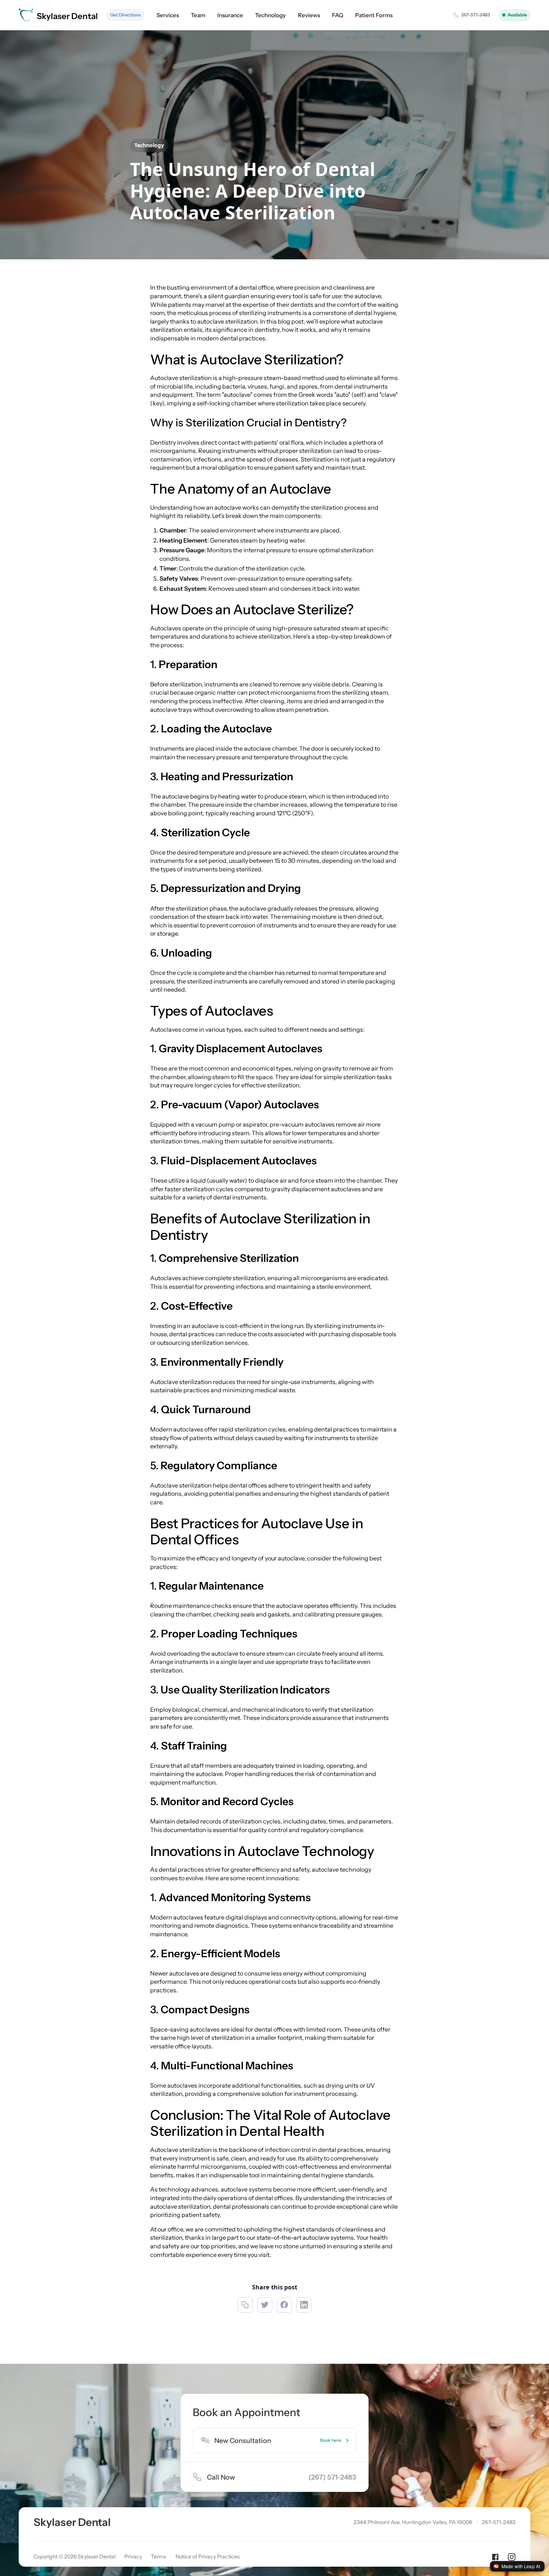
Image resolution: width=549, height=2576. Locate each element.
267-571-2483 (499, 2522)
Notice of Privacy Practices (208, 2557)
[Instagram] (512, 2557)
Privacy (133, 2557)
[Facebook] (495, 2557)
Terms (159, 2557)
